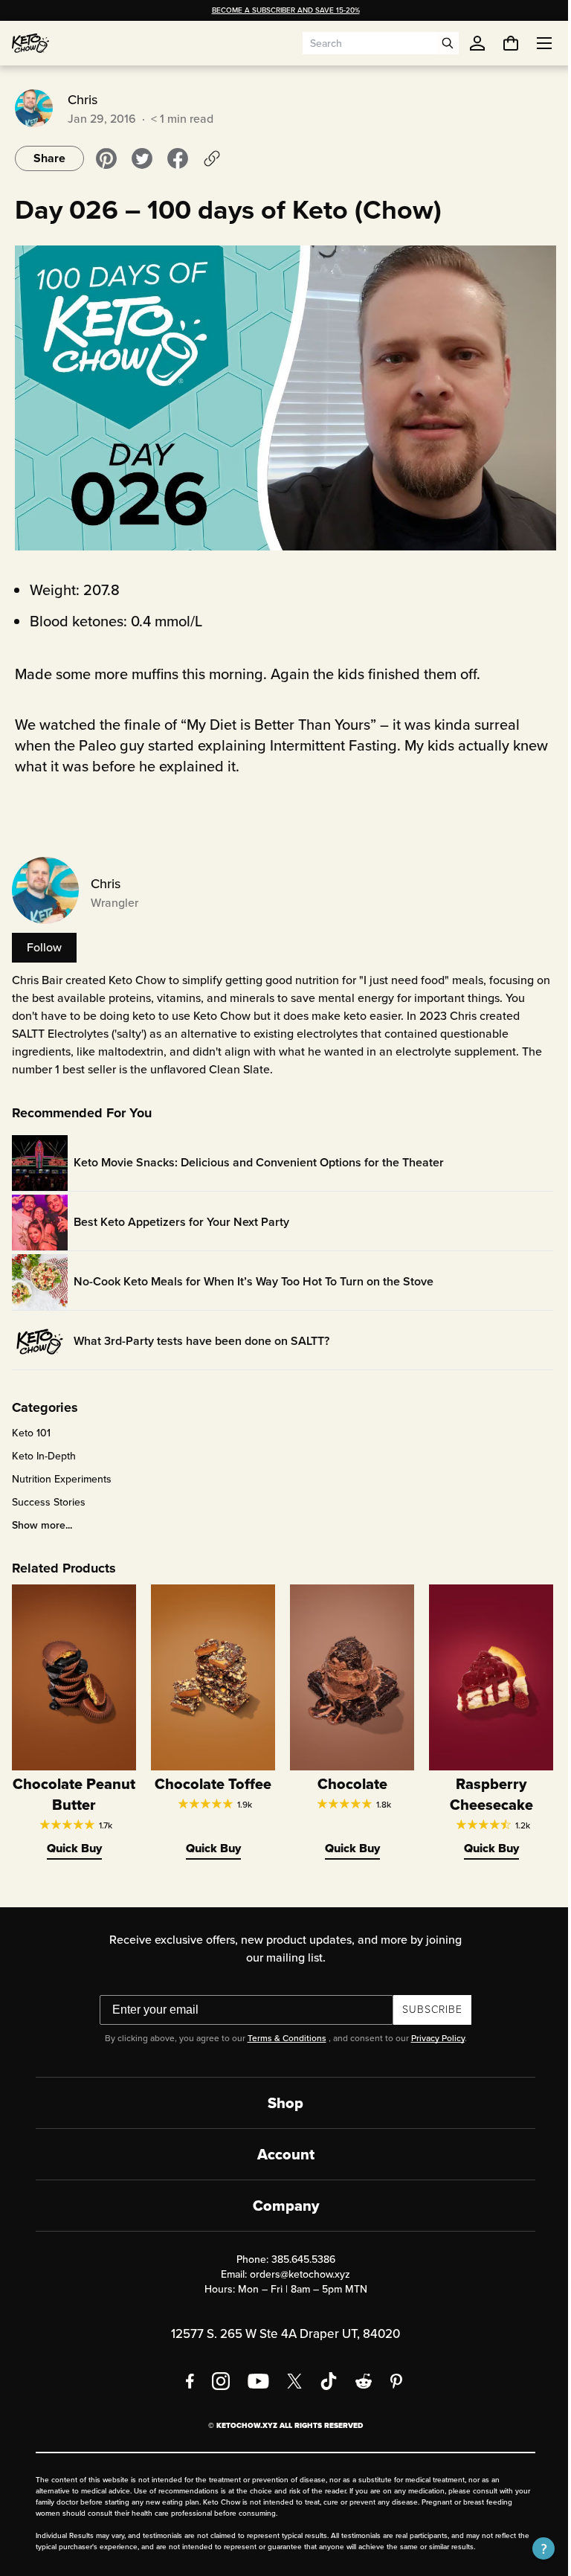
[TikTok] (323, 2371)
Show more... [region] (42, 1519)
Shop (280, 2092)
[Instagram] (216, 2371)
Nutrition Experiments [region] (62, 1473)
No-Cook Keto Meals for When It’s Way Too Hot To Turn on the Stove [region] (254, 1275)
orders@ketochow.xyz (295, 2264)
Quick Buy (73, 1838)
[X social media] (289, 2371)
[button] (532, 2548)
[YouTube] (253, 2371)
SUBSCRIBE (427, 1999)
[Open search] (448, 43)
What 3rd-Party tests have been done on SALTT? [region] (201, 1335)
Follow (44, 941)
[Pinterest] (391, 2371)
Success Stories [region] (49, 1496)
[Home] (30, 43)
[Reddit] (359, 2371)
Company (280, 2195)
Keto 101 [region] (31, 1427)
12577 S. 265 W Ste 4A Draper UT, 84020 (280, 2323)
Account (280, 2144)
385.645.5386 (297, 2249)
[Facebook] (185, 2371)
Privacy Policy (432, 2028)
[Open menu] (533, 43)
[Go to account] (477, 43)
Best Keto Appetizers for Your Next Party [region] (181, 1216)
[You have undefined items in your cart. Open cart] (500, 43)
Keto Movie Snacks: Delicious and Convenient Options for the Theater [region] (259, 1156)
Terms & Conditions (281, 2028)
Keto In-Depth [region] (44, 1450)
